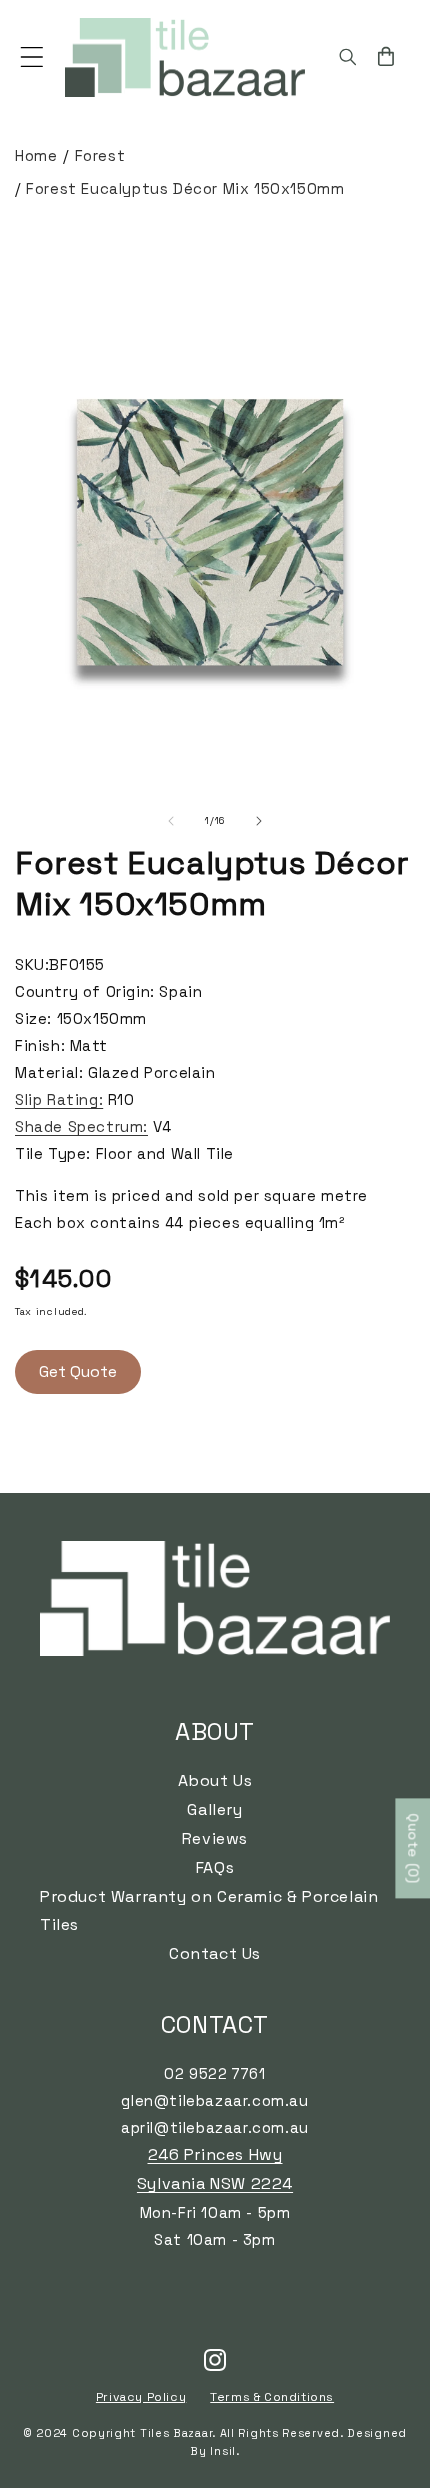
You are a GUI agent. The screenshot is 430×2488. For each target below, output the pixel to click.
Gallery (214, 1809)
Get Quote (78, 1371)
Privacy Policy (141, 2397)
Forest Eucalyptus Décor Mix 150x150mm (185, 188)
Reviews (215, 1838)
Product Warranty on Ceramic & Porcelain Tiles (209, 1911)
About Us (215, 1780)
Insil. (224, 2451)
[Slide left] (171, 821)
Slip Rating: (59, 1099)
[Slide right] (259, 821)
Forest (100, 155)
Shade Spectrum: (81, 1126)
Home (36, 155)
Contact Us (215, 1953)
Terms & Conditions (272, 2397)
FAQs (215, 1867)
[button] (32, 57)
